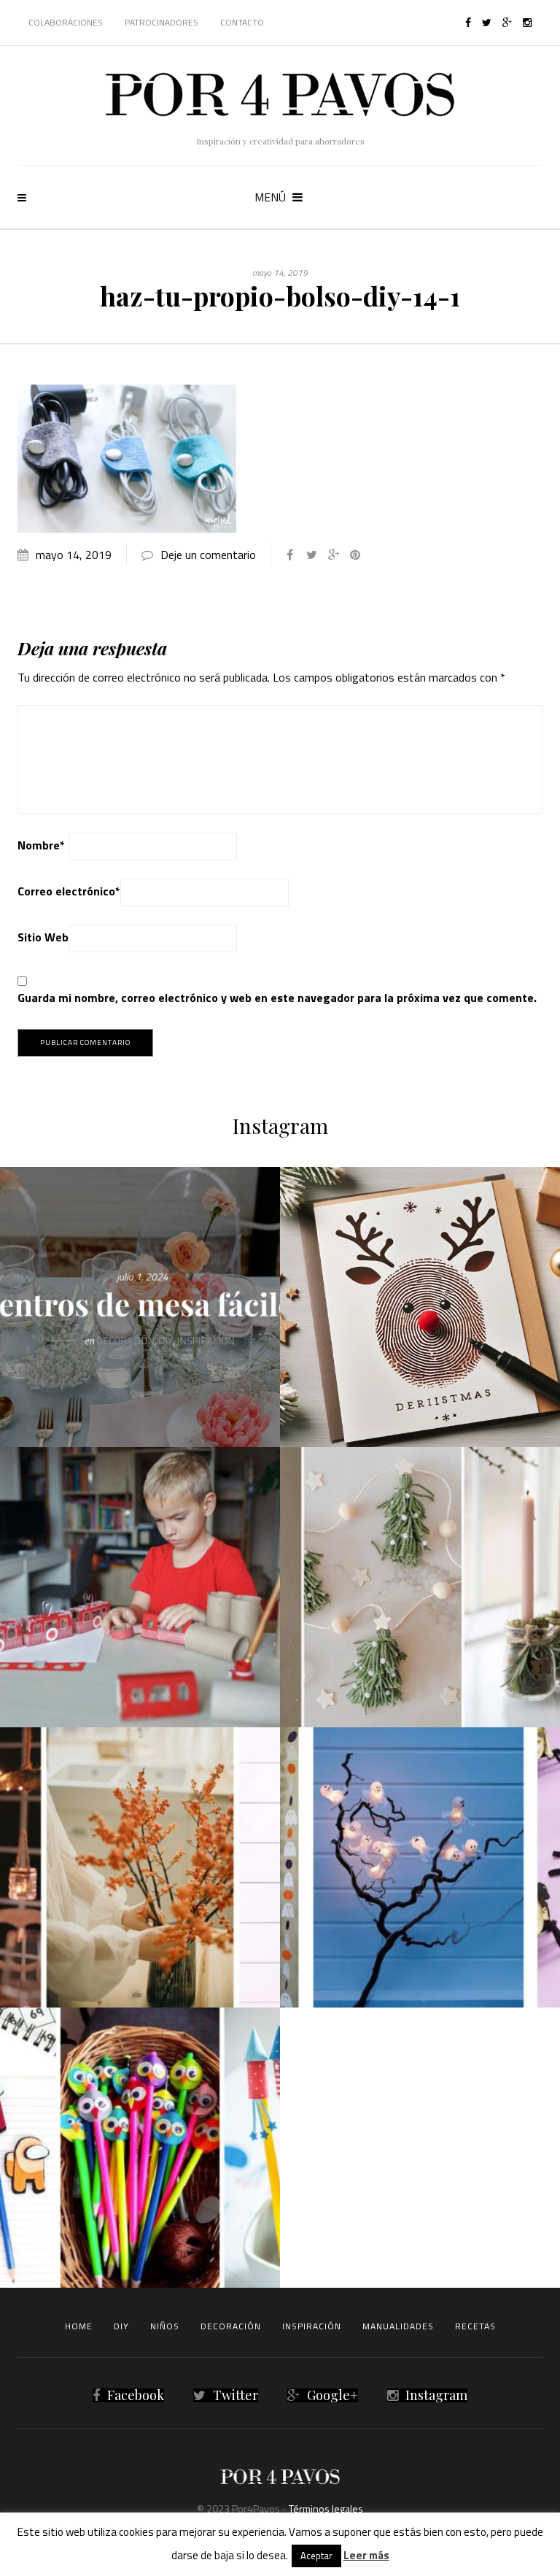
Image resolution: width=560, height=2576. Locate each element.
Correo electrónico (69, 891)
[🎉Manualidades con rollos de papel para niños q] (140, 1587)
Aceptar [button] (316, 2556)
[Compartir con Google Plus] (333, 555)
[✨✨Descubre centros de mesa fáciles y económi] (140, 1307)
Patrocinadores (162, 22)
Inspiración (312, 2326)
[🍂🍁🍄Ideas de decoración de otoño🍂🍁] (140, 1867)
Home (79, 2326)
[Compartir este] (289, 555)
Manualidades (398, 2326)
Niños (165, 2326)
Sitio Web (43, 937)
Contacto (242, 22)
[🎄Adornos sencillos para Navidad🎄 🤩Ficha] (420, 1587)
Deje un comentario (208, 555)
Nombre (41, 845)
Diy (121, 2326)
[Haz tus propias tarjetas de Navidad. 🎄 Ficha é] (420, 1307)
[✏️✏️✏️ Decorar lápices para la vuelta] (140, 2148)
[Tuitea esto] (311, 555)
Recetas (475, 2326)
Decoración (231, 2326)
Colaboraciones (66, 22)
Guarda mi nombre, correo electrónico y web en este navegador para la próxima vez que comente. (277, 998)
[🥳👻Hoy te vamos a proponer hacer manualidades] (420, 1867)
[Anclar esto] (355, 555)
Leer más (366, 2555)
